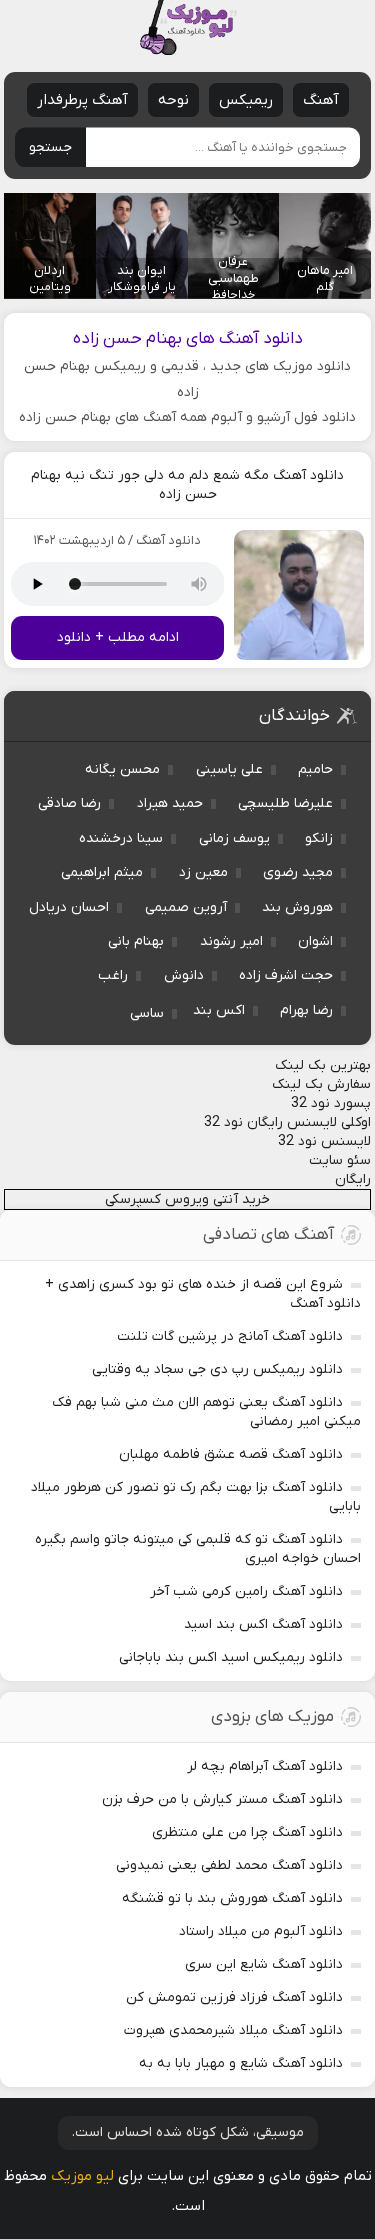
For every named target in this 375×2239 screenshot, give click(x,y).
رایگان (353, 1179)
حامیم (315, 769)
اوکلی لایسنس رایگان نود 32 (287, 1122)
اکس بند (219, 1010)
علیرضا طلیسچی (285, 803)
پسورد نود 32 (331, 1103)
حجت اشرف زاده (286, 975)
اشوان (315, 941)
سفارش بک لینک (321, 1084)
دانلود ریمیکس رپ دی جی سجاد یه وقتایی (217, 1369)
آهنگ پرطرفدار (82, 100)
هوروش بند (297, 907)
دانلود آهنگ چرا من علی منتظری (247, 1832)
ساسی (147, 1013)
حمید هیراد (170, 803)
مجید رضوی (298, 872)
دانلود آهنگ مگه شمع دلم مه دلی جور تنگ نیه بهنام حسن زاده (187, 485)
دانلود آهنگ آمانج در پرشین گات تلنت (230, 1336)
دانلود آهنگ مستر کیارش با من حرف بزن (222, 1799)
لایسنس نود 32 (324, 1141)
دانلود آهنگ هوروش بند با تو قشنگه (232, 1898)
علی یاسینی (229, 769)
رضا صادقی (69, 803)
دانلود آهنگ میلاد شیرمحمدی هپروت (233, 2030)
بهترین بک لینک (323, 1065)
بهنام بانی (136, 941)
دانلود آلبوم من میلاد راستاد (261, 1931)
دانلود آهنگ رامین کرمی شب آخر (246, 1591)
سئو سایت (340, 1160)
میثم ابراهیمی (102, 872)
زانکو (319, 838)
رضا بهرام (306, 1010)
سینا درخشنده (121, 838)
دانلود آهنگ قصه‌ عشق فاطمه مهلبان (231, 1454)
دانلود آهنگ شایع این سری (264, 1964)
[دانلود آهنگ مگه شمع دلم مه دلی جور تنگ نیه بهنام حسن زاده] (299, 595)
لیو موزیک (82, 2176)
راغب (113, 975)
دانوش (184, 975)
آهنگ (321, 100)
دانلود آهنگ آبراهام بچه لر (265, 1766)
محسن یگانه (122, 769)
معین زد (203, 872)
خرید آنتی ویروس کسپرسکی (187, 1199)
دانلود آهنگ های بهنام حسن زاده (188, 339)
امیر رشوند (231, 941)
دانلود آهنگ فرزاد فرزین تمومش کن (234, 1997)
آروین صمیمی (186, 907)
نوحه (173, 100)
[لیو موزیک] (188, 27)
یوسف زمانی (234, 838)
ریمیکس (246, 100)
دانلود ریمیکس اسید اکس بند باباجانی (231, 1657)
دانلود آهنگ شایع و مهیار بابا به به (241, 2063)
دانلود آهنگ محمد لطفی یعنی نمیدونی (229, 1865)
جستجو (50, 147)
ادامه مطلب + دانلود (118, 637)
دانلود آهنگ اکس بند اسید (263, 1624)
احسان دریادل (69, 907)
